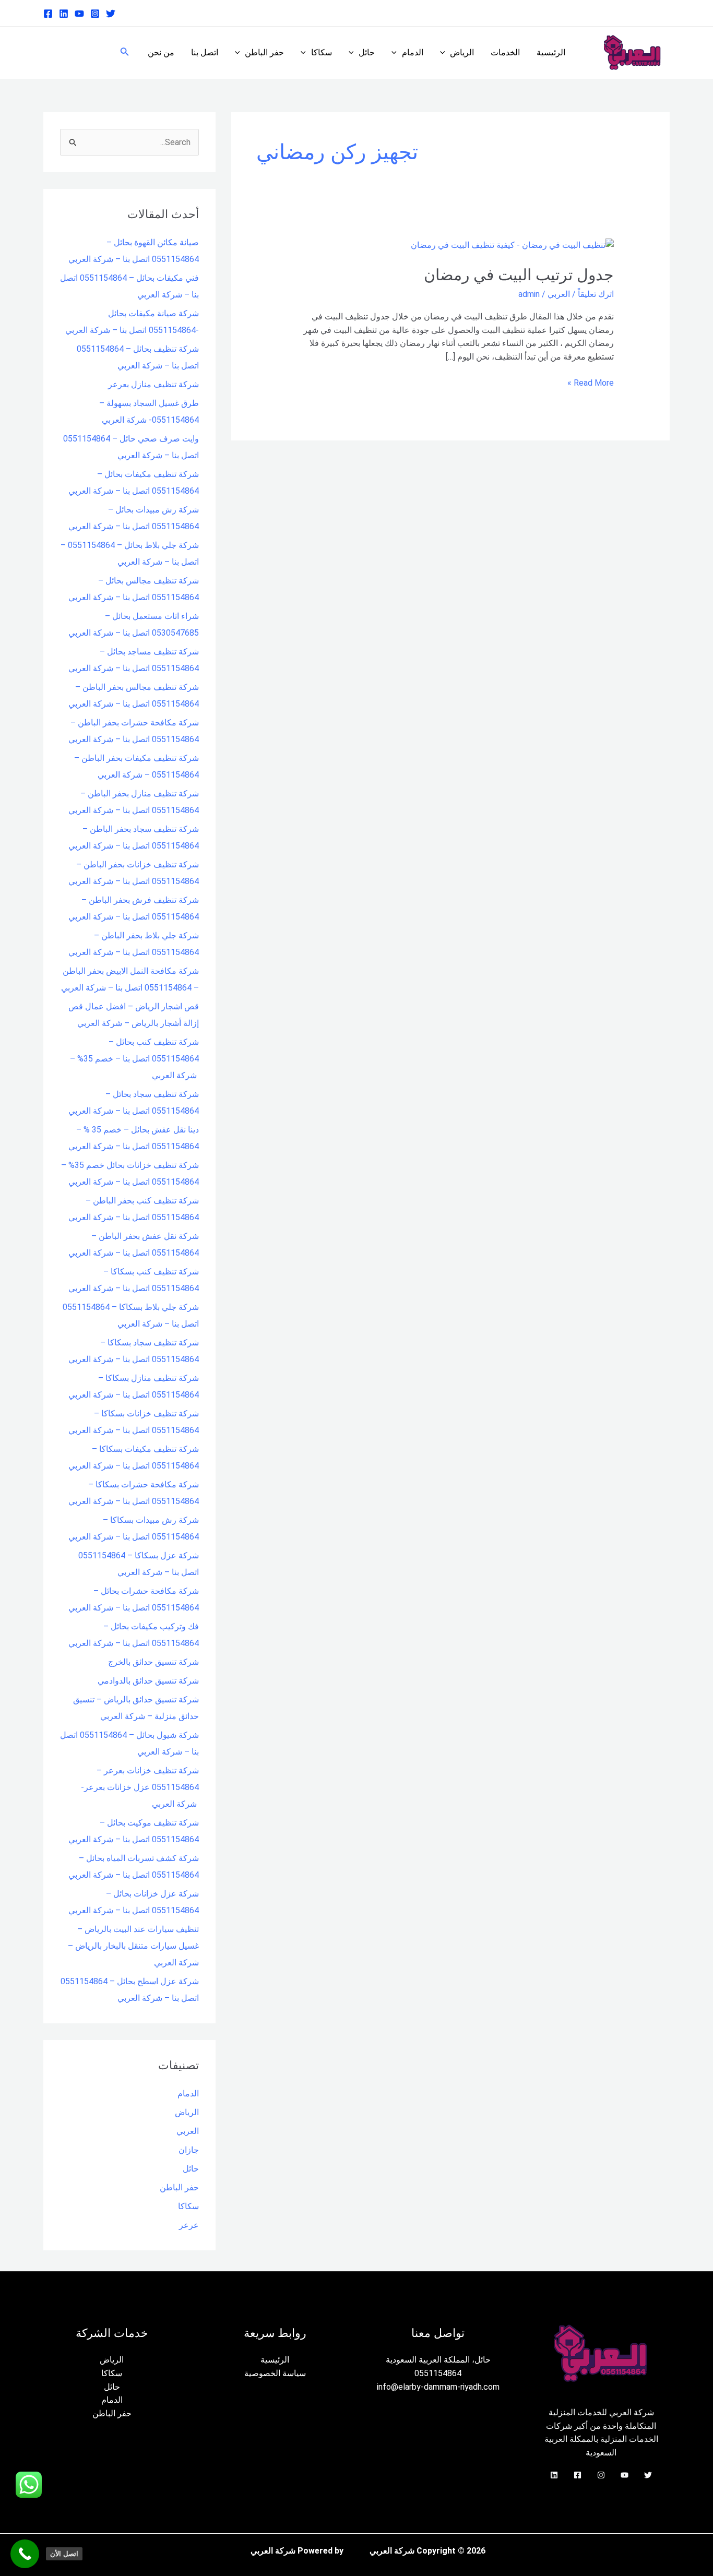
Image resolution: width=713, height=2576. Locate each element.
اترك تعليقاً (596, 294)
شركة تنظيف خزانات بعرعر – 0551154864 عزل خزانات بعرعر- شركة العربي (140, 1787)
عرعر (189, 2225)
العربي (559, 294)
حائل (367, 52)
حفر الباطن (264, 52)
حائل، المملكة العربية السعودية (438, 2360)
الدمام (413, 52)
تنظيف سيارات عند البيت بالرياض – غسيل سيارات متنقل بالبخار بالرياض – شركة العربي (133, 1946)
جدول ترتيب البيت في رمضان (519, 275)
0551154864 (438, 2373)
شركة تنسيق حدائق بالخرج (153, 1662)
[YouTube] (625, 2475)
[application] (445, 53)
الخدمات (505, 52)
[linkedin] (64, 14)
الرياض (462, 52)
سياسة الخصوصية (275, 2373)
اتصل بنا (205, 52)
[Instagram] (95, 14)
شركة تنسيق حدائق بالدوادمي (148, 1681)
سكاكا (322, 52)
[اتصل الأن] (25, 2554)
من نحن (161, 52)
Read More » (591, 382)
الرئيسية (551, 52)
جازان (189, 2150)
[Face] (578, 2475)
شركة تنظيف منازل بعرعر (153, 384)
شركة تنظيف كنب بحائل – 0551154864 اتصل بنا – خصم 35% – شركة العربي (134, 1059)
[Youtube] (79, 14)
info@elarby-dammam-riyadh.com (438, 2387)
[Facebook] (48, 14)
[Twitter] (111, 14)
